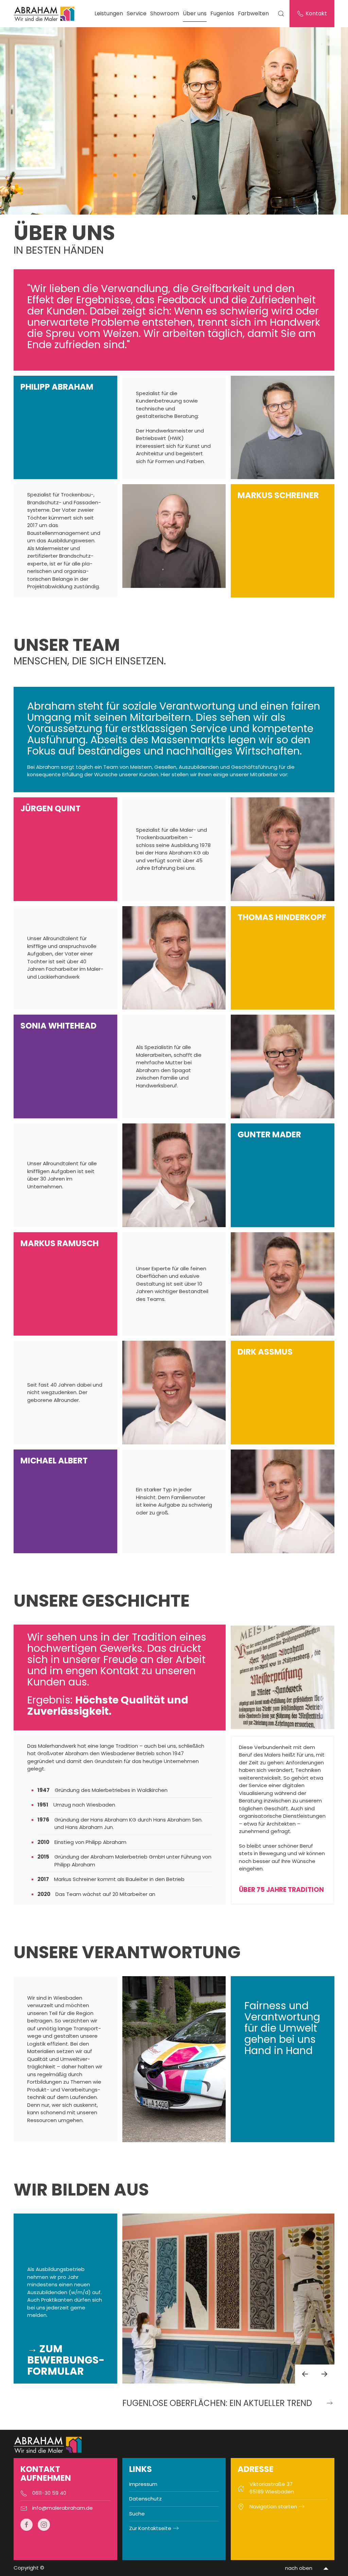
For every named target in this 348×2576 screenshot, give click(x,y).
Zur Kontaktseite (150, 2528)
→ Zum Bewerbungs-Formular (66, 2360)
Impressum (143, 2484)
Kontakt (316, 13)
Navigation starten (273, 2506)
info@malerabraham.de (63, 2508)
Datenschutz (145, 2499)
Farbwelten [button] (253, 13)
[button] (305, 2374)
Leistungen (109, 13)
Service (137, 13)
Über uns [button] (195, 13)
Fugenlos (222, 13)
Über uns (64, 233)
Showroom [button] (165, 13)
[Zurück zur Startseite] (45, 14)
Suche (137, 2514)
